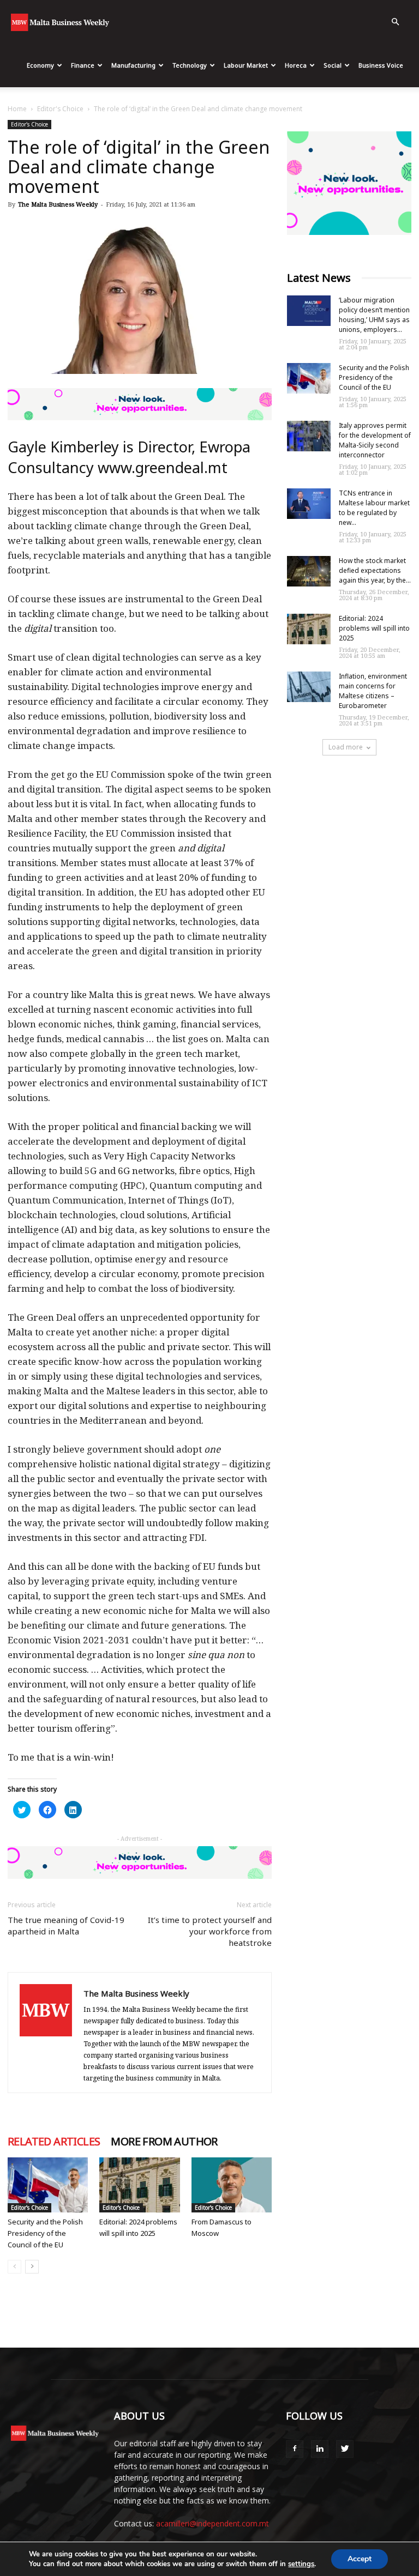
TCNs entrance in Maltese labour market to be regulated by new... (374, 508)
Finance (83, 65)
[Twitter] (345, 2449)
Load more (346, 747)
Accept (360, 2559)
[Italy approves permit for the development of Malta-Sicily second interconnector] (309, 436)
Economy (40, 65)
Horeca (296, 65)
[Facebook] (295, 2449)
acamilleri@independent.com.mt (213, 2523)
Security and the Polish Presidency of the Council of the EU (45, 2233)
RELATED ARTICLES (54, 2142)
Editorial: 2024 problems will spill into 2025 (374, 628)
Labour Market (246, 65)
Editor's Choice (60, 109)
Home (17, 109)
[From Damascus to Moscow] (232, 2185)
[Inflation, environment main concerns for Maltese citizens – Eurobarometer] (309, 687)
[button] (395, 22)
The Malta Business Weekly (58, 204)
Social (333, 65)
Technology (190, 65)
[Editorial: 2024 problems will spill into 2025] (139, 2185)
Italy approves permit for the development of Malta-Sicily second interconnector (375, 440)
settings (301, 2564)
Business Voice (381, 65)
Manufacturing (133, 65)
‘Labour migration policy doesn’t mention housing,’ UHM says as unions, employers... (374, 315)
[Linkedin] (320, 2449)
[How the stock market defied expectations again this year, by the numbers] (309, 571)
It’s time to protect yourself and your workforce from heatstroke (210, 1931)
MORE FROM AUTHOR (164, 2142)
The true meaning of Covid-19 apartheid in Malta (66, 1925)
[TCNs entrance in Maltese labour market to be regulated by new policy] (309, 504)
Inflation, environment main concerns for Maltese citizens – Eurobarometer (373, 691)
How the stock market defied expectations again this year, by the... (375, 570)
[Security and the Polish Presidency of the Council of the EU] (48, 2185)
